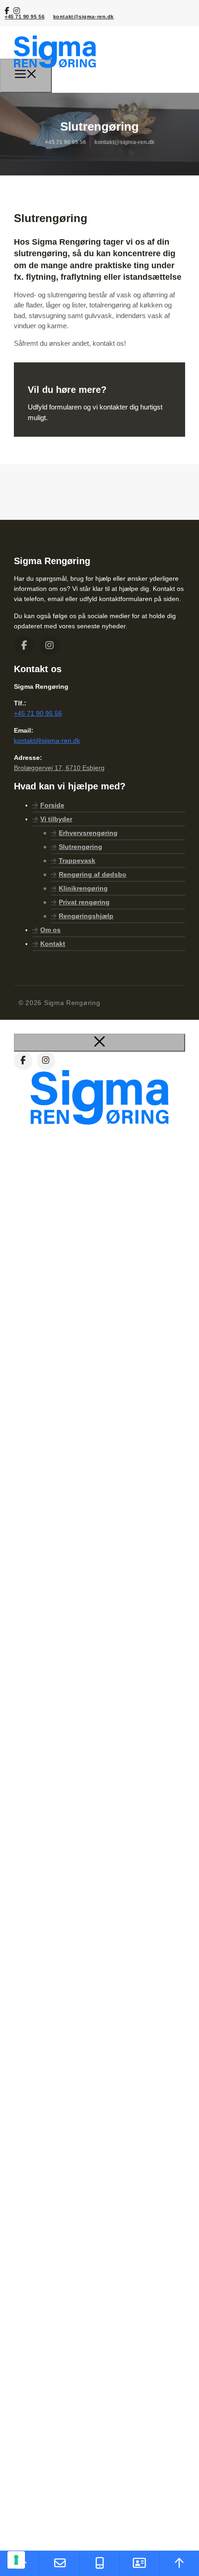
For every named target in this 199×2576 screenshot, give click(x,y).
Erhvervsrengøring (88, 833)
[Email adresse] (60, 2563)
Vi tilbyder (56, 819)
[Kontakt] (139, 2563)
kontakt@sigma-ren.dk (84, 17)
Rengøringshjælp (86, 916)
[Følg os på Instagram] (17, 10)
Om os (50, 930)
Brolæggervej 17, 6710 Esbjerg (59, 768)
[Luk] (99, 1043)
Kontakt (53, 944)
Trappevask (77, 861)
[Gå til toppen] (179, 2563)
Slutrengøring (81, 847)
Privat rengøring (84, 902)
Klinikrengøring (83, 888)
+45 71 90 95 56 (25, 17)
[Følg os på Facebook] (8, 10)
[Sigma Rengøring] (55, 74)
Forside (52, 805)
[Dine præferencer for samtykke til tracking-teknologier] (16, 2560)
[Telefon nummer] (99, 2563)
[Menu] (26, 76)
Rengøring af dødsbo (93, 874)
